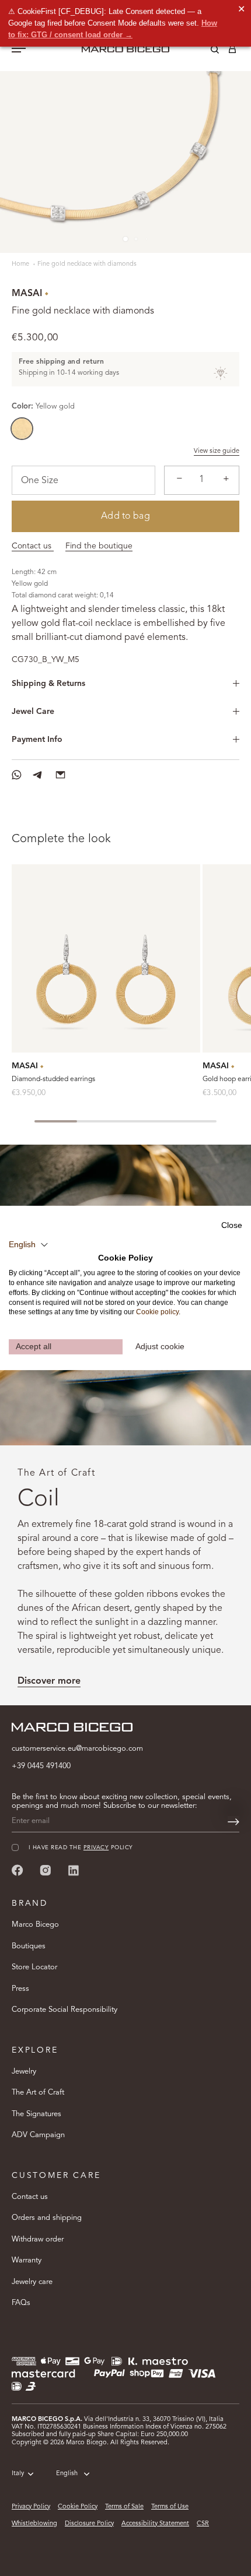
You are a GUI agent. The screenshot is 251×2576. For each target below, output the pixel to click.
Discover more (49, 1681)
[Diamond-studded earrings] (106, 958)
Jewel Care (33, 712)
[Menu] (19, 50)
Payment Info (37, 740)
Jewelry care (32, 2282)
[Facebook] (18, 1870)
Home (21, 264)
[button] (29, 1244)
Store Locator (34, 1967)
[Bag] (232, 51)
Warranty (27, 2260)
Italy (18, 2474)
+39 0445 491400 (41, 1766)
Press (20, 1989)
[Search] (206, 51)
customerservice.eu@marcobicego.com (77, 1749)
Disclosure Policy (89, 2524)
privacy (96, 1848)
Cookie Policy (78, 2507)
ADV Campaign (38, 2135)
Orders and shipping (47, 2218)
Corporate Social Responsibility (65, 2010)
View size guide (217, 451)
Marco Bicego (35, 1925)
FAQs (21, 2303)
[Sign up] (233, 1822)
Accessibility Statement (155, 2524)
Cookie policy (157, 1312)
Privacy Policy (31, 2507)
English (67, 2474)
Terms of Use (170, 2507)
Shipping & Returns (48, 684)
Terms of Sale (124, 2507)
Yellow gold (22, 429)
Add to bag (125, 516)
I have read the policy (81, 1848)
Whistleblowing (34, 2524)
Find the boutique (99, 546)
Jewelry (24, 2072)
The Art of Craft (38, 2093)
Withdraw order (38, 2239)
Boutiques (29, 1946)
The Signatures (36, 2114)
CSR (203, 2524)
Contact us (33, 546)
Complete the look (61, 839)
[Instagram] (46, 1870)
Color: (43, 407)
